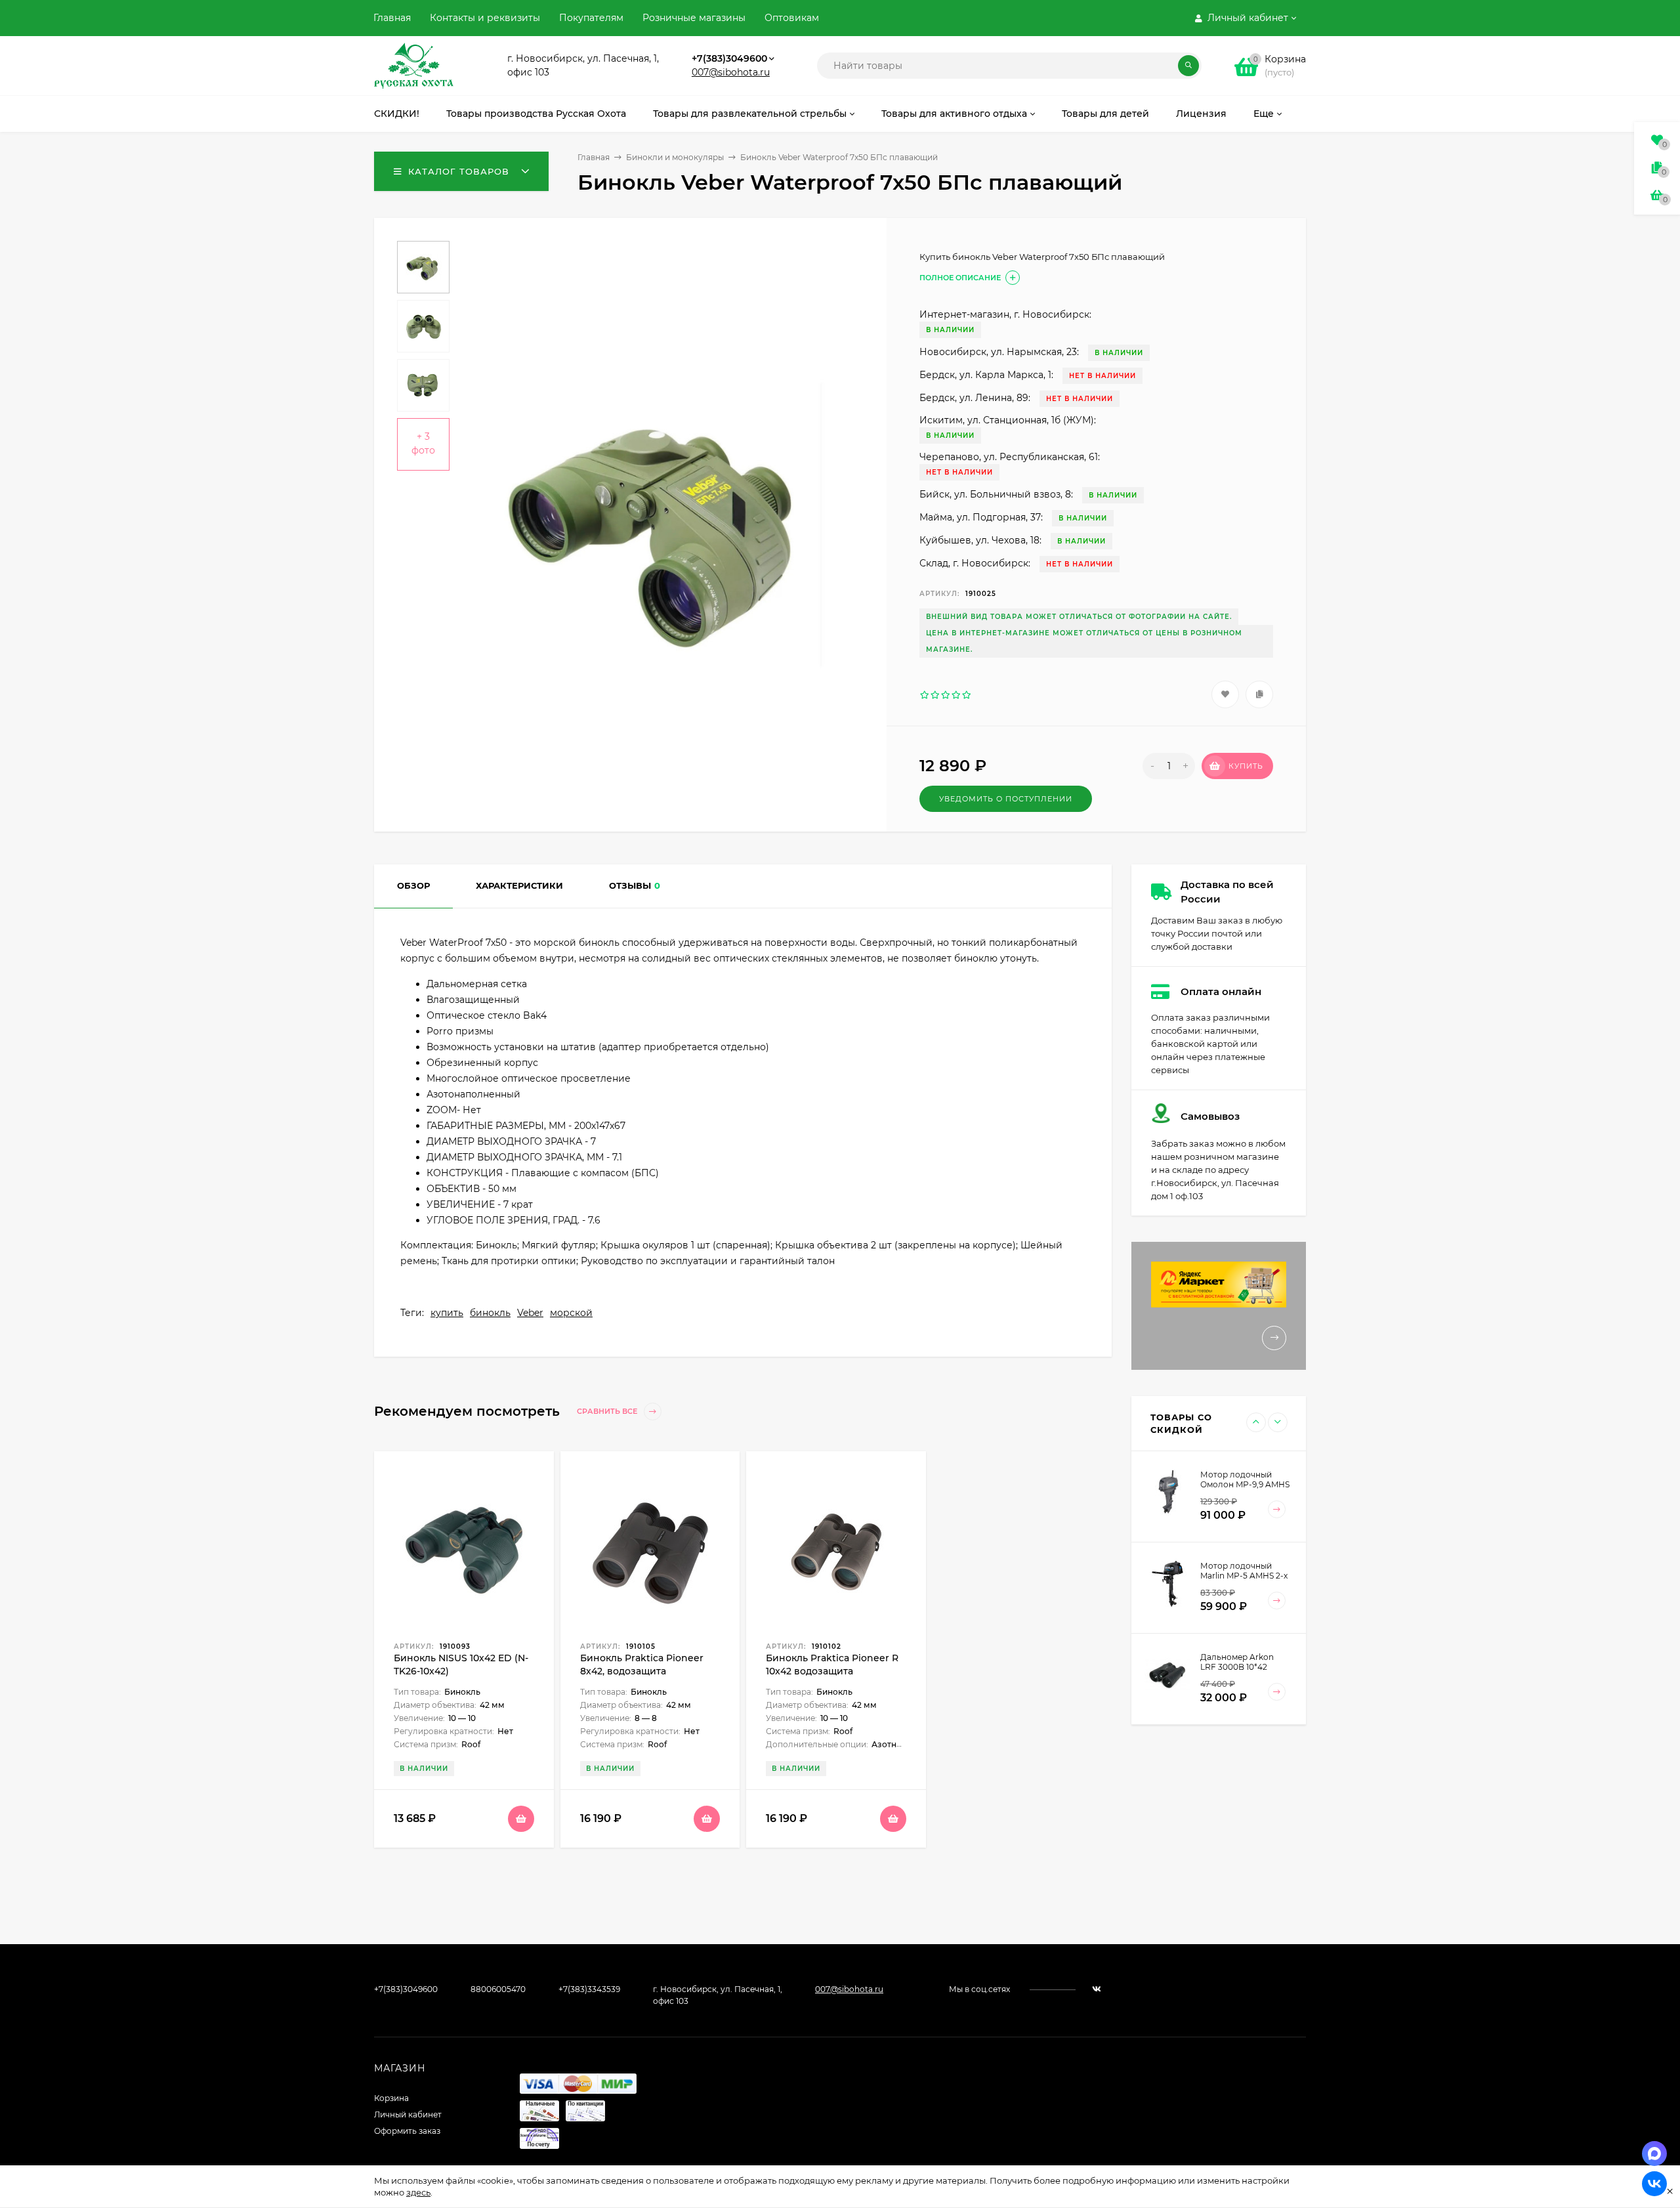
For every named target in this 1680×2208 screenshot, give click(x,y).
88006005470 (498, 1989)
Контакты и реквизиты (485, 18)
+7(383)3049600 (729, 58)
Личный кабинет (408, 2114)
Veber (530, 1313)
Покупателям (591, 18)
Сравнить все (608, 1412)
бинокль (490, 1313)
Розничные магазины (694, 18)
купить (447, 1313)
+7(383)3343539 (589, 1989)
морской (571, 1313)
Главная (392, 18)
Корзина (391, 2098)
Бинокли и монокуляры (675, 157)
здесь (418, 2192)
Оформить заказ (407, 2131)
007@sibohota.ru (731, 72)
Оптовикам (792, 18)
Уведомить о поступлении (1006, 799)
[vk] (1097, 1989)
